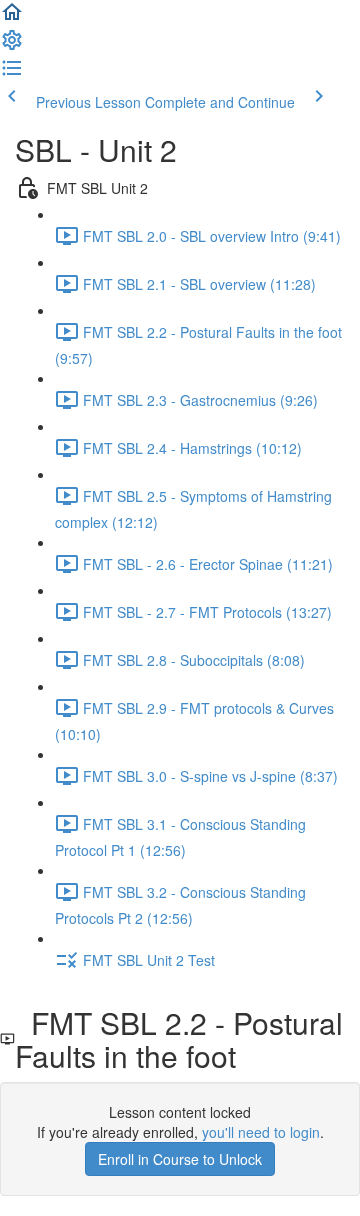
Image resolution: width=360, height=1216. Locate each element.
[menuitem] (12, 46)
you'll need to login (261, 1132)
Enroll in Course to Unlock (180, 1159)
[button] (12, 18)
